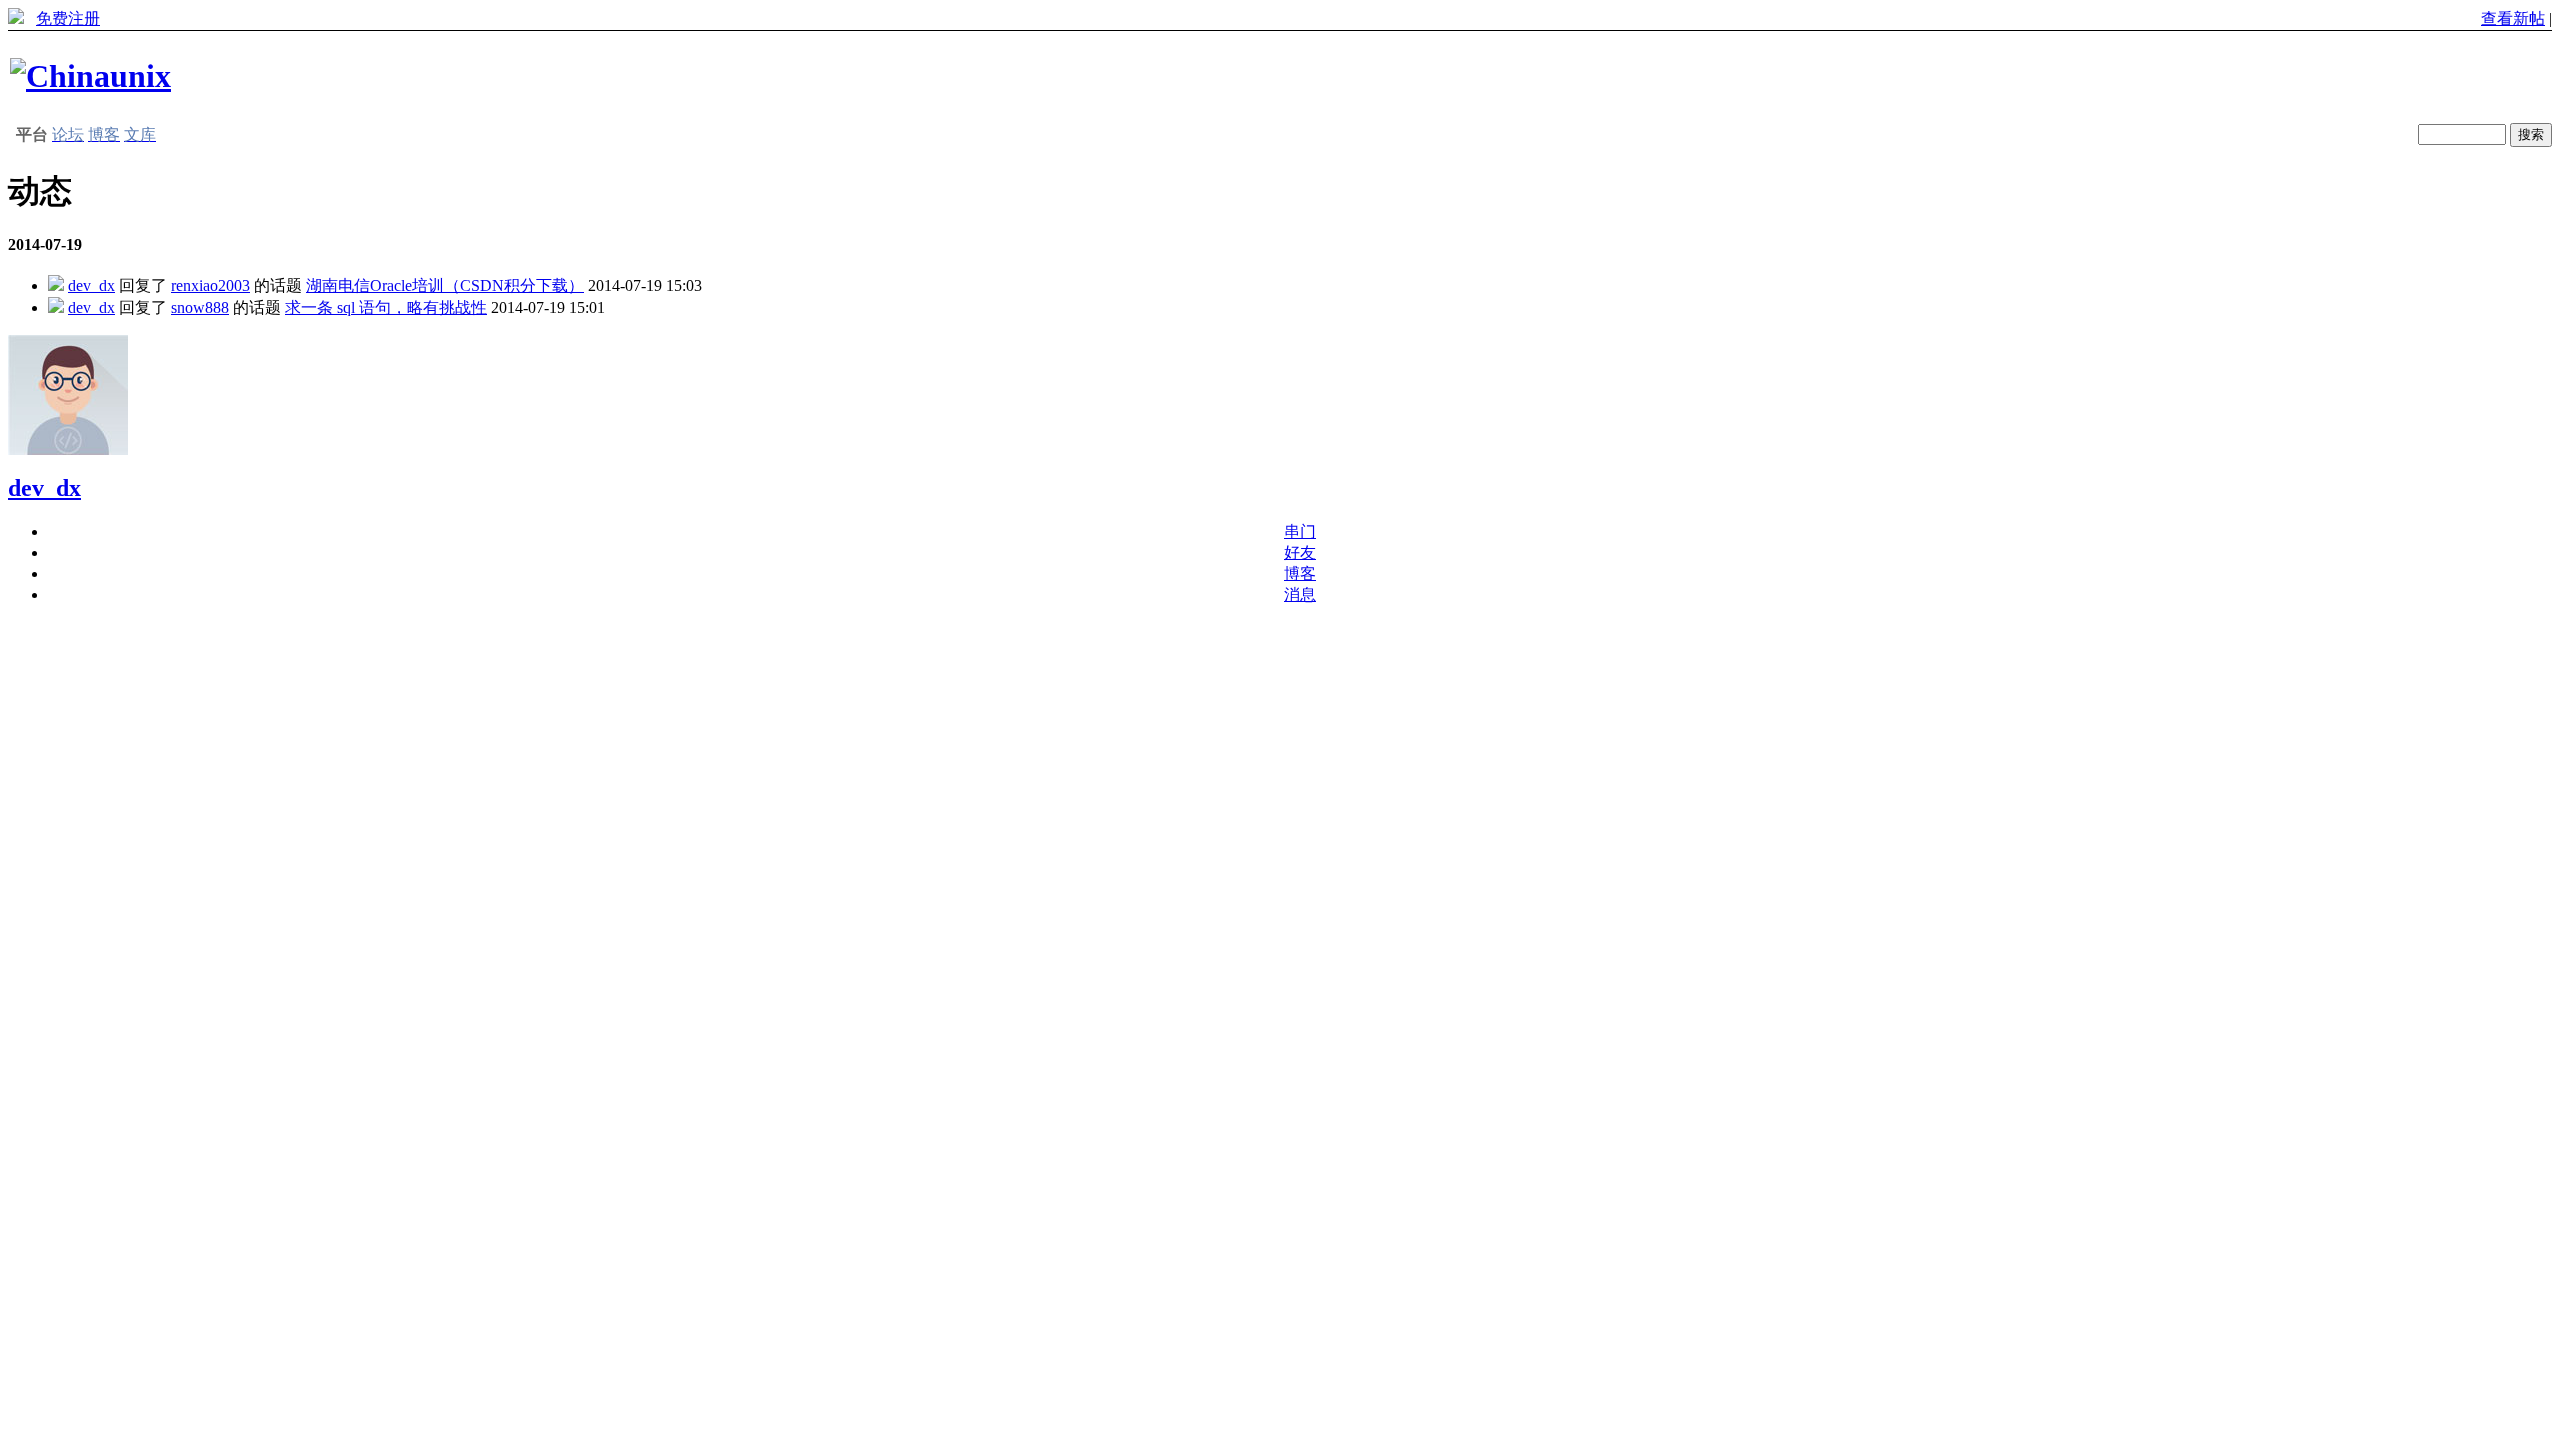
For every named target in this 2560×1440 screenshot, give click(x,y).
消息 (1300, 594)
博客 (1300, 573)
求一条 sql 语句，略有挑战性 (386, 307)
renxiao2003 (210, 285)
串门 (1300, 531)
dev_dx (91, 285)
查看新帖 (2513, 18)
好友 (1300, 552)
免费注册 (68, 18)
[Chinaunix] (90, 76)
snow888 (200, 307)
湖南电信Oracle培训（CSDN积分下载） (445, 285)
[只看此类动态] (56, 285)
